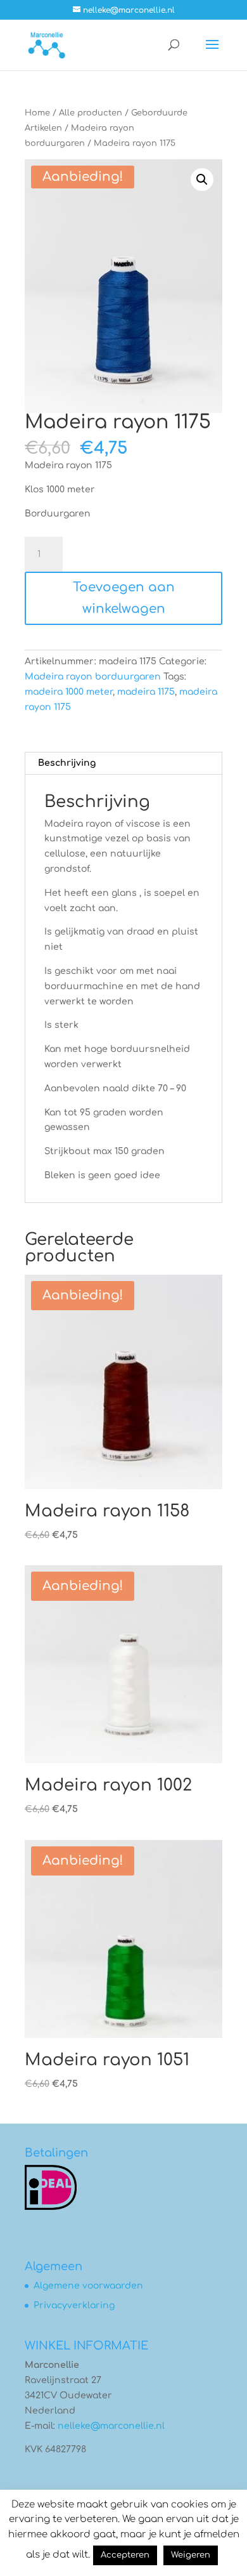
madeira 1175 (146, 692)
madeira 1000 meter (69, 692)
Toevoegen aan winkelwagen (124, 598)
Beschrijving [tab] (67, 763)
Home (37, 113)
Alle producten (91, 113)
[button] (202, 180)
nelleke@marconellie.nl (111, 2426)
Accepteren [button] (125, 2555)
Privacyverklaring (74, 2305)
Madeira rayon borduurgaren (93, 677)
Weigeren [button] (191, 2555)
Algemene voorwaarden (88, 2286)
